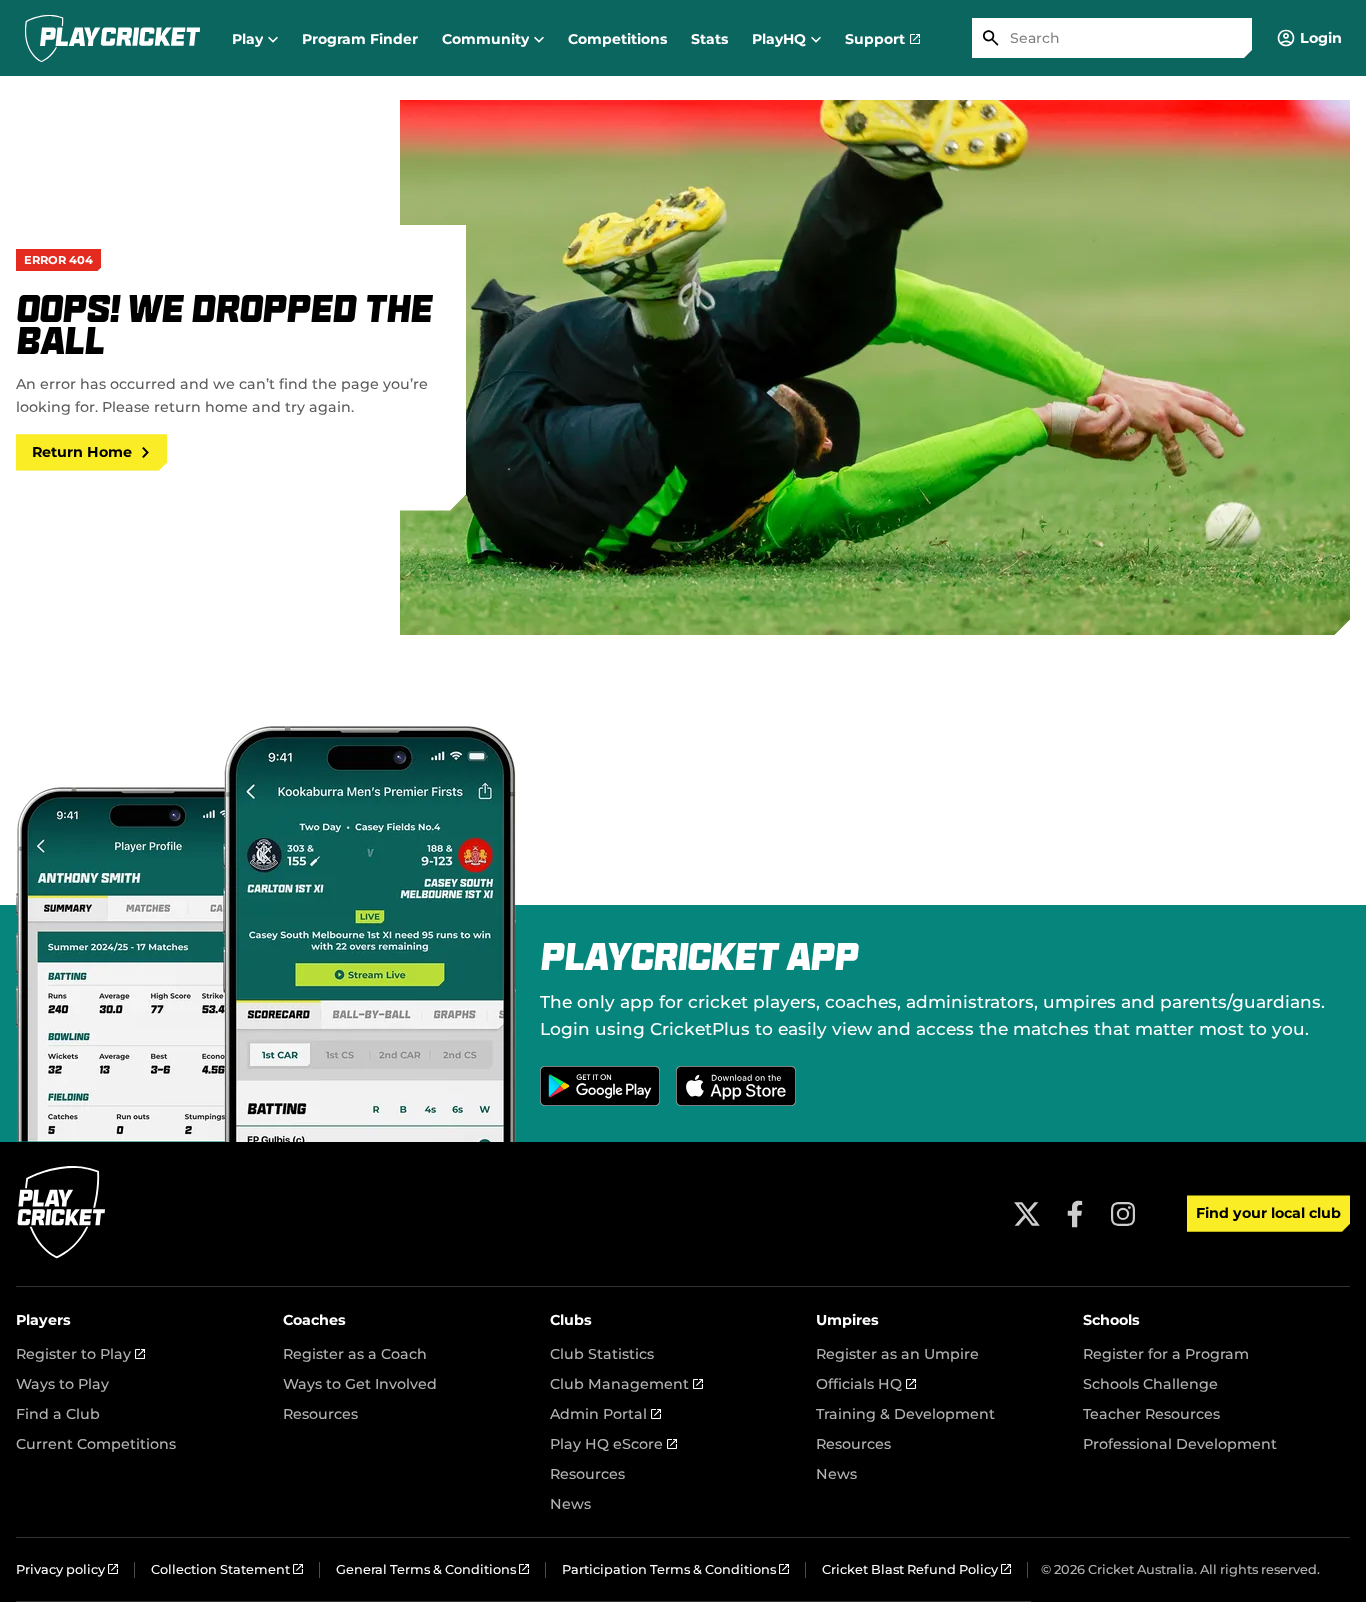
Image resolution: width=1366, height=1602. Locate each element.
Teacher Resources (1151, 1414)
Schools (1111, 1320)
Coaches (314, 1320)
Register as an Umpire (897, 1354)
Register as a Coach (355, 1354)
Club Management (626, 1384)
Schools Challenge (1150, 1384)
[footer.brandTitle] (61, 1255)
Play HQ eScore (613, 1444)
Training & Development (905, 1414)
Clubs (571, 1320)
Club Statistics (602, 1354)
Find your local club (1268, 1213)
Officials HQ (866, 1384)
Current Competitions (96, 1444)
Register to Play (80, 1354)
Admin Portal (605, 1414)
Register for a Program (1166, 1354)
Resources (320, 1414)
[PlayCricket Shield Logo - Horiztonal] (112, 38)
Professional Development (1180, 1444)
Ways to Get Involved (360, 1384)
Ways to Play (62, 1384)
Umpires (847, 1320)
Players (43, 1320)
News (570, 1504)
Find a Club (58, 1414)
